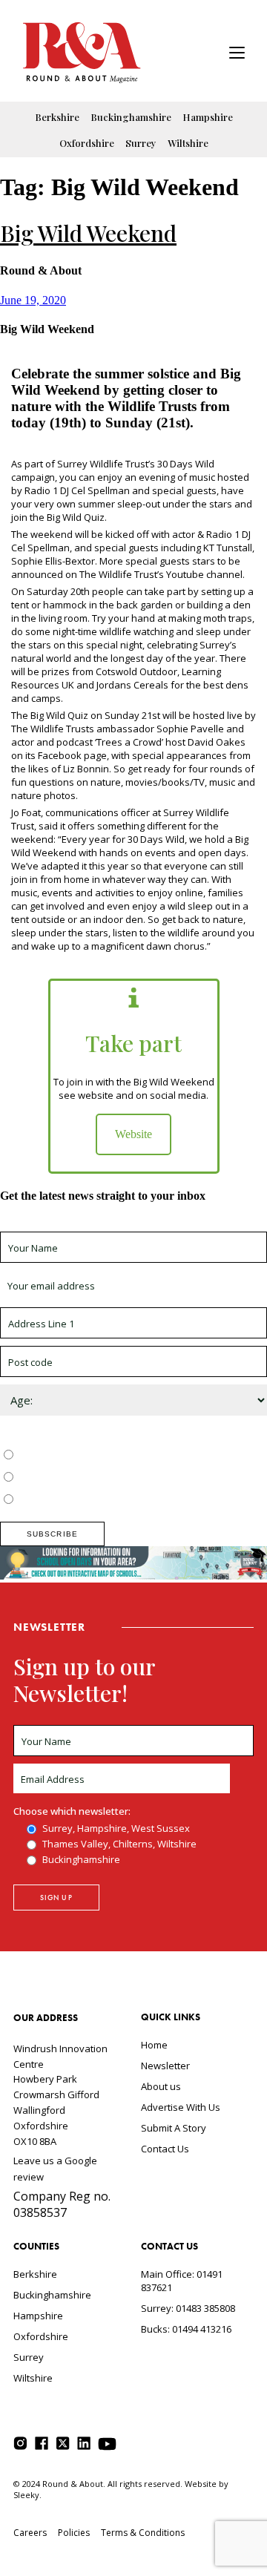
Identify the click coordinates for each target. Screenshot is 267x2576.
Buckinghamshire (131, 117)
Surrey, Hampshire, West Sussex (90, 1456)
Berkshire (57, 117)
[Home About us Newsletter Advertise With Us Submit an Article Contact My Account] (237, 55)
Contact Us (165, 2149)
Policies (74, 2533)
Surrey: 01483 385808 (188, 2308)
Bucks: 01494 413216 (186, 2329)
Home (154, 2045)
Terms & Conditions (143, 2533)
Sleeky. (27, 2495)
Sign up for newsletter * (53, 1225)
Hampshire (208, 117)
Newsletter (165, 2066)
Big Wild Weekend (88, 233)
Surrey (141, 143)
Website (133, 1134)
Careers (30, 2533)
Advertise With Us (181, 2107)
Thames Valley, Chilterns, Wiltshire (94, 1478)
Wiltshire (188, 143)
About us (161, 2086)
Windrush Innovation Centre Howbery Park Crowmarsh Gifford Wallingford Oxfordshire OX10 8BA (60, 2095)
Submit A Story (174, 2128)
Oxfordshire (87, 143)
